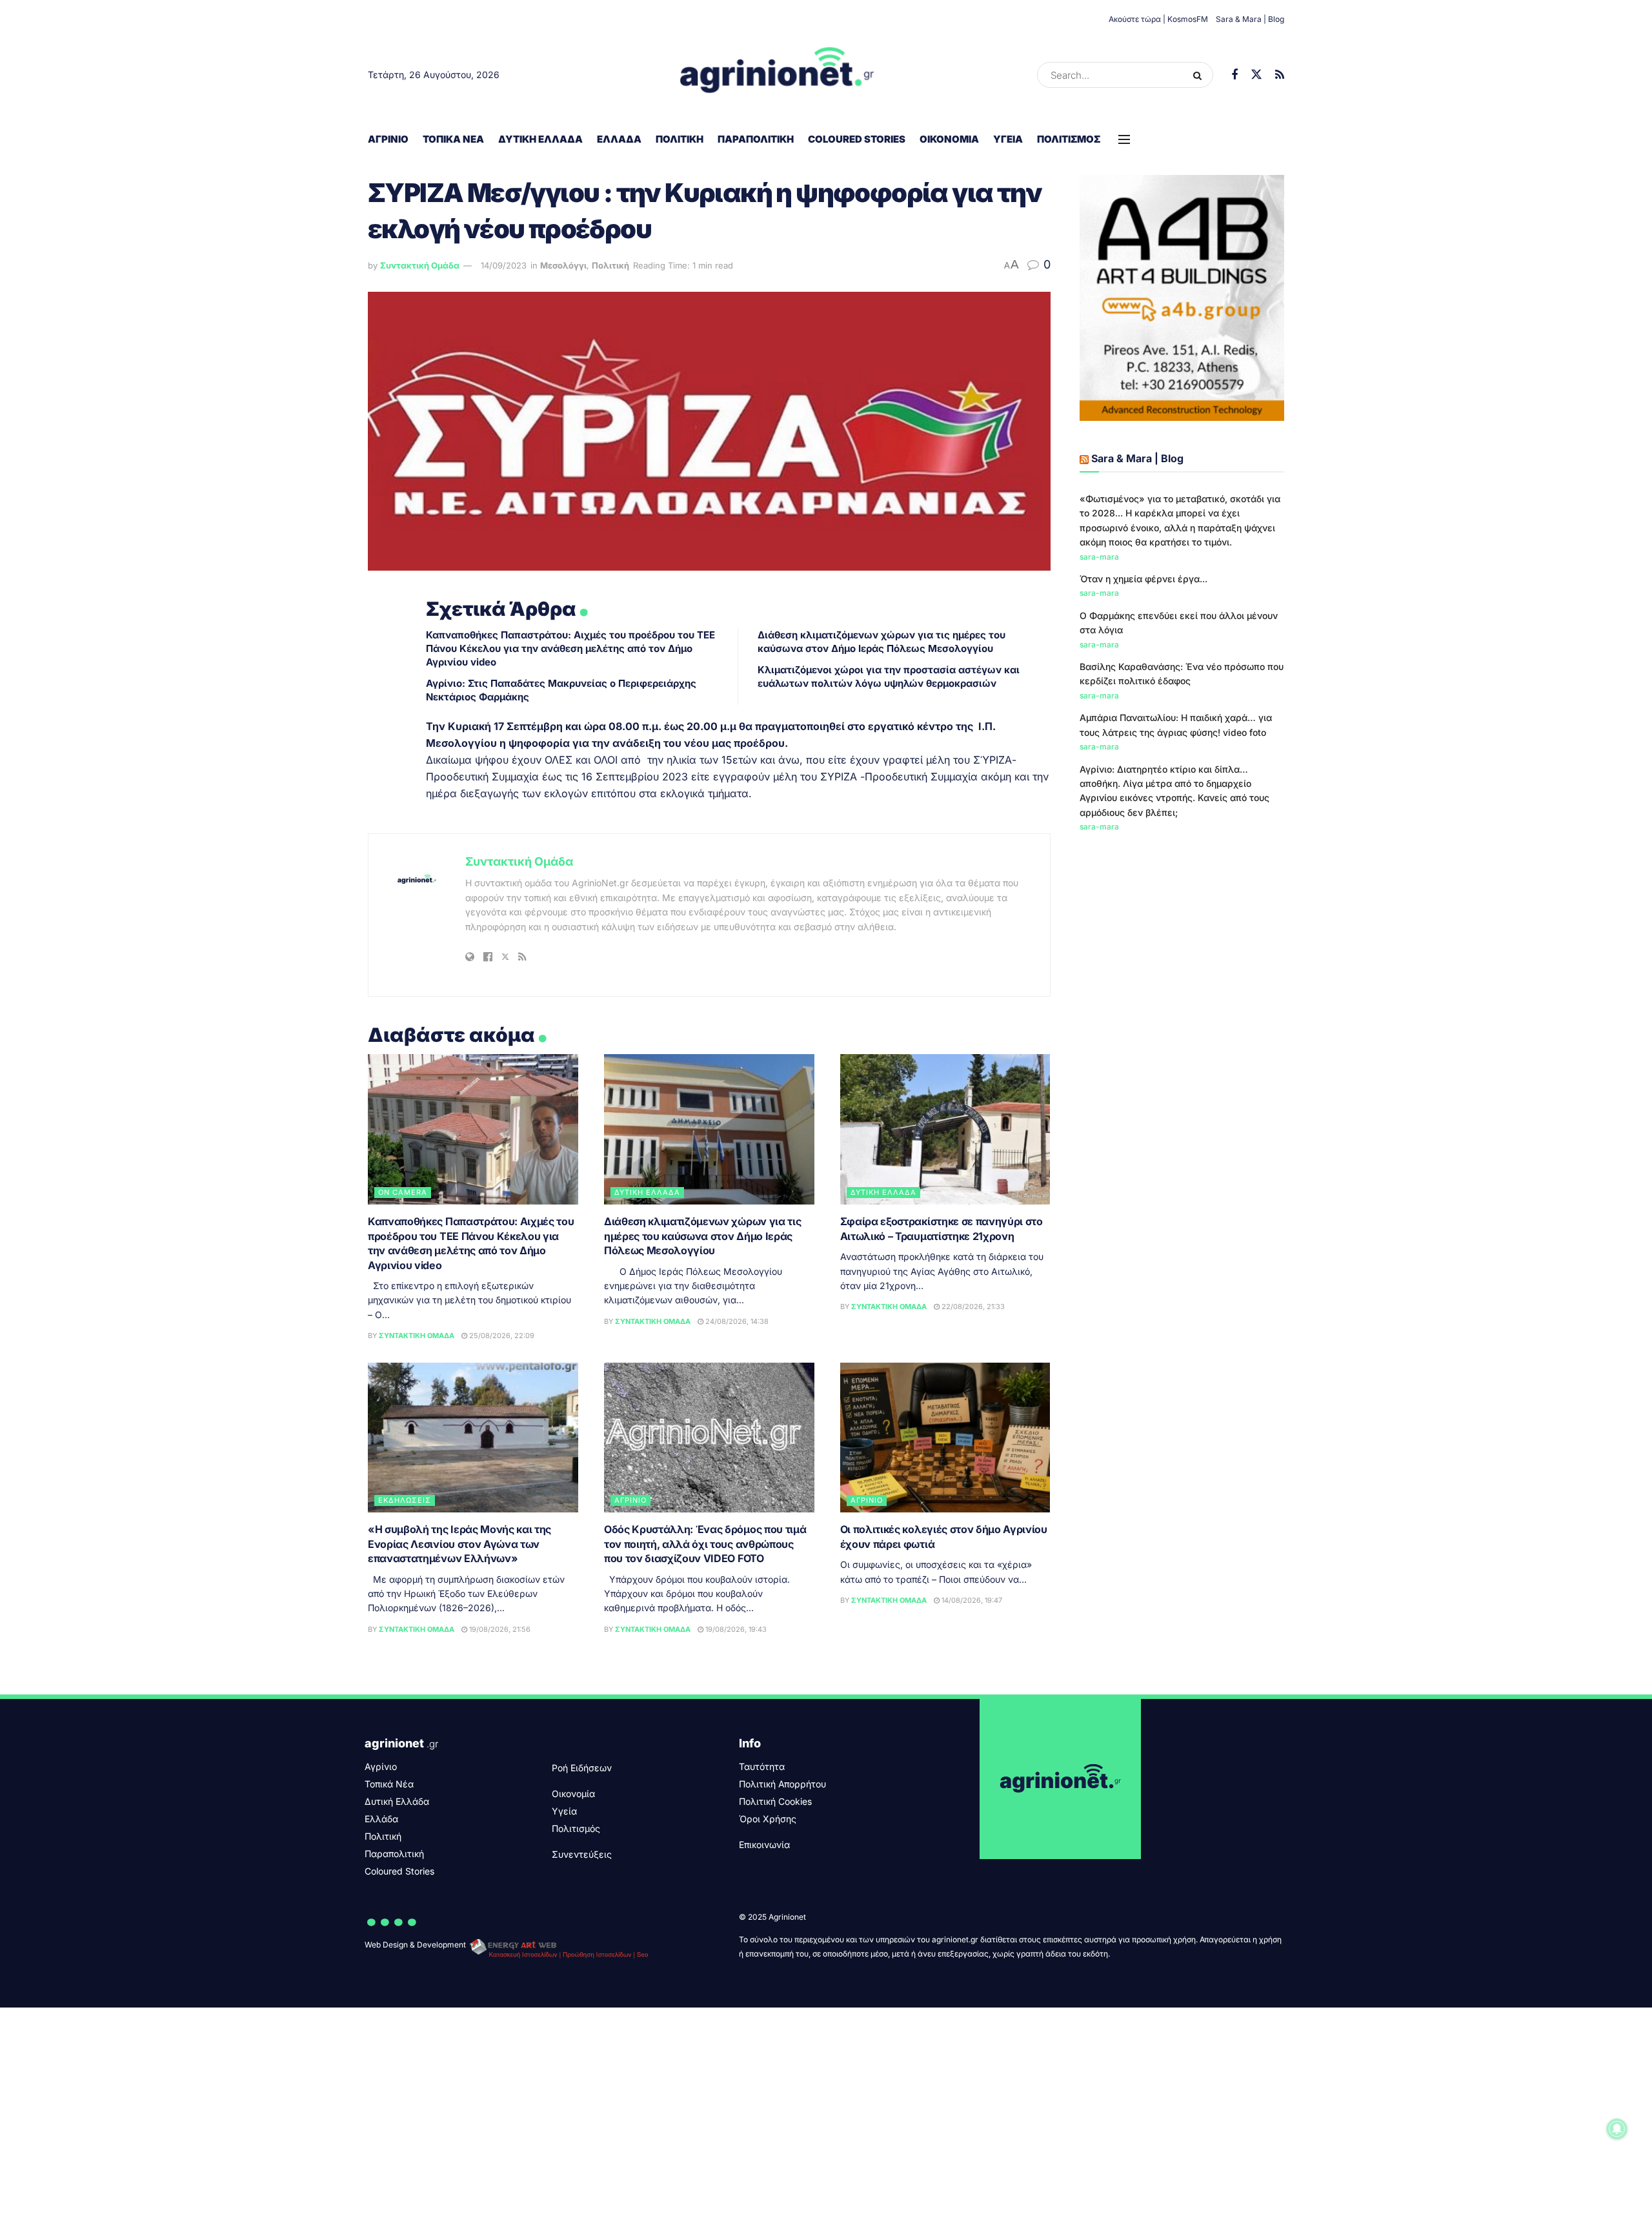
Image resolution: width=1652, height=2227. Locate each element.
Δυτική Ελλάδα (540, 139)
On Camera (403, 1192)
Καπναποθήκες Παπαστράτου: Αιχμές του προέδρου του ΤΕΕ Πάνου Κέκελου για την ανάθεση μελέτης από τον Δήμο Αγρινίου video (570, 648)
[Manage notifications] (1617, 2129)
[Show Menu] (1124, 139)
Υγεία (1008, 139)
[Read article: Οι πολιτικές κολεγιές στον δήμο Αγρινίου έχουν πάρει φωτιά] (945, 1438)
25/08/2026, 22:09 (501, 1336)
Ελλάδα (619, 139)
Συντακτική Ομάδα (420, 265)
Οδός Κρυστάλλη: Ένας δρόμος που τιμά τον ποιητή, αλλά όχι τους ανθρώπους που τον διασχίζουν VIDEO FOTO (705, 1544)
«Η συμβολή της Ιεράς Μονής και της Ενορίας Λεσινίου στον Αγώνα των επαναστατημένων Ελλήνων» (459, 1544)
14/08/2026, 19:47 (971, 1600)
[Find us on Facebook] (1234, 75)
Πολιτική (680, 139)
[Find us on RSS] (1280, 75)
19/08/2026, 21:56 (499, 1629)
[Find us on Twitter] (1256, 75)
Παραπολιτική (756, 139)
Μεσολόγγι (563, 265)
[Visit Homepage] (777, 75)
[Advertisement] (1182, 941)
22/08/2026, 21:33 (972, 1307)
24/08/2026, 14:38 (736, 1321)
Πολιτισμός (1069, 139)
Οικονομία (949, 139)
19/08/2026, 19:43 (735, 1629)
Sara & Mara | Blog (1250, 19)
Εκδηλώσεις (405, 1500)
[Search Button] (1200, 75)
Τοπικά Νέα (453, 139)
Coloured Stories (857, 139)
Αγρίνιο (388, 139)
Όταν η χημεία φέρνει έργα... (1143, 579)
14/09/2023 (504, 265)
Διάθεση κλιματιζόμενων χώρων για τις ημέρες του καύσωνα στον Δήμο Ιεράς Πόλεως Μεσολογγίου (702, 1236)
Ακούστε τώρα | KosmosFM (1158, 19)
